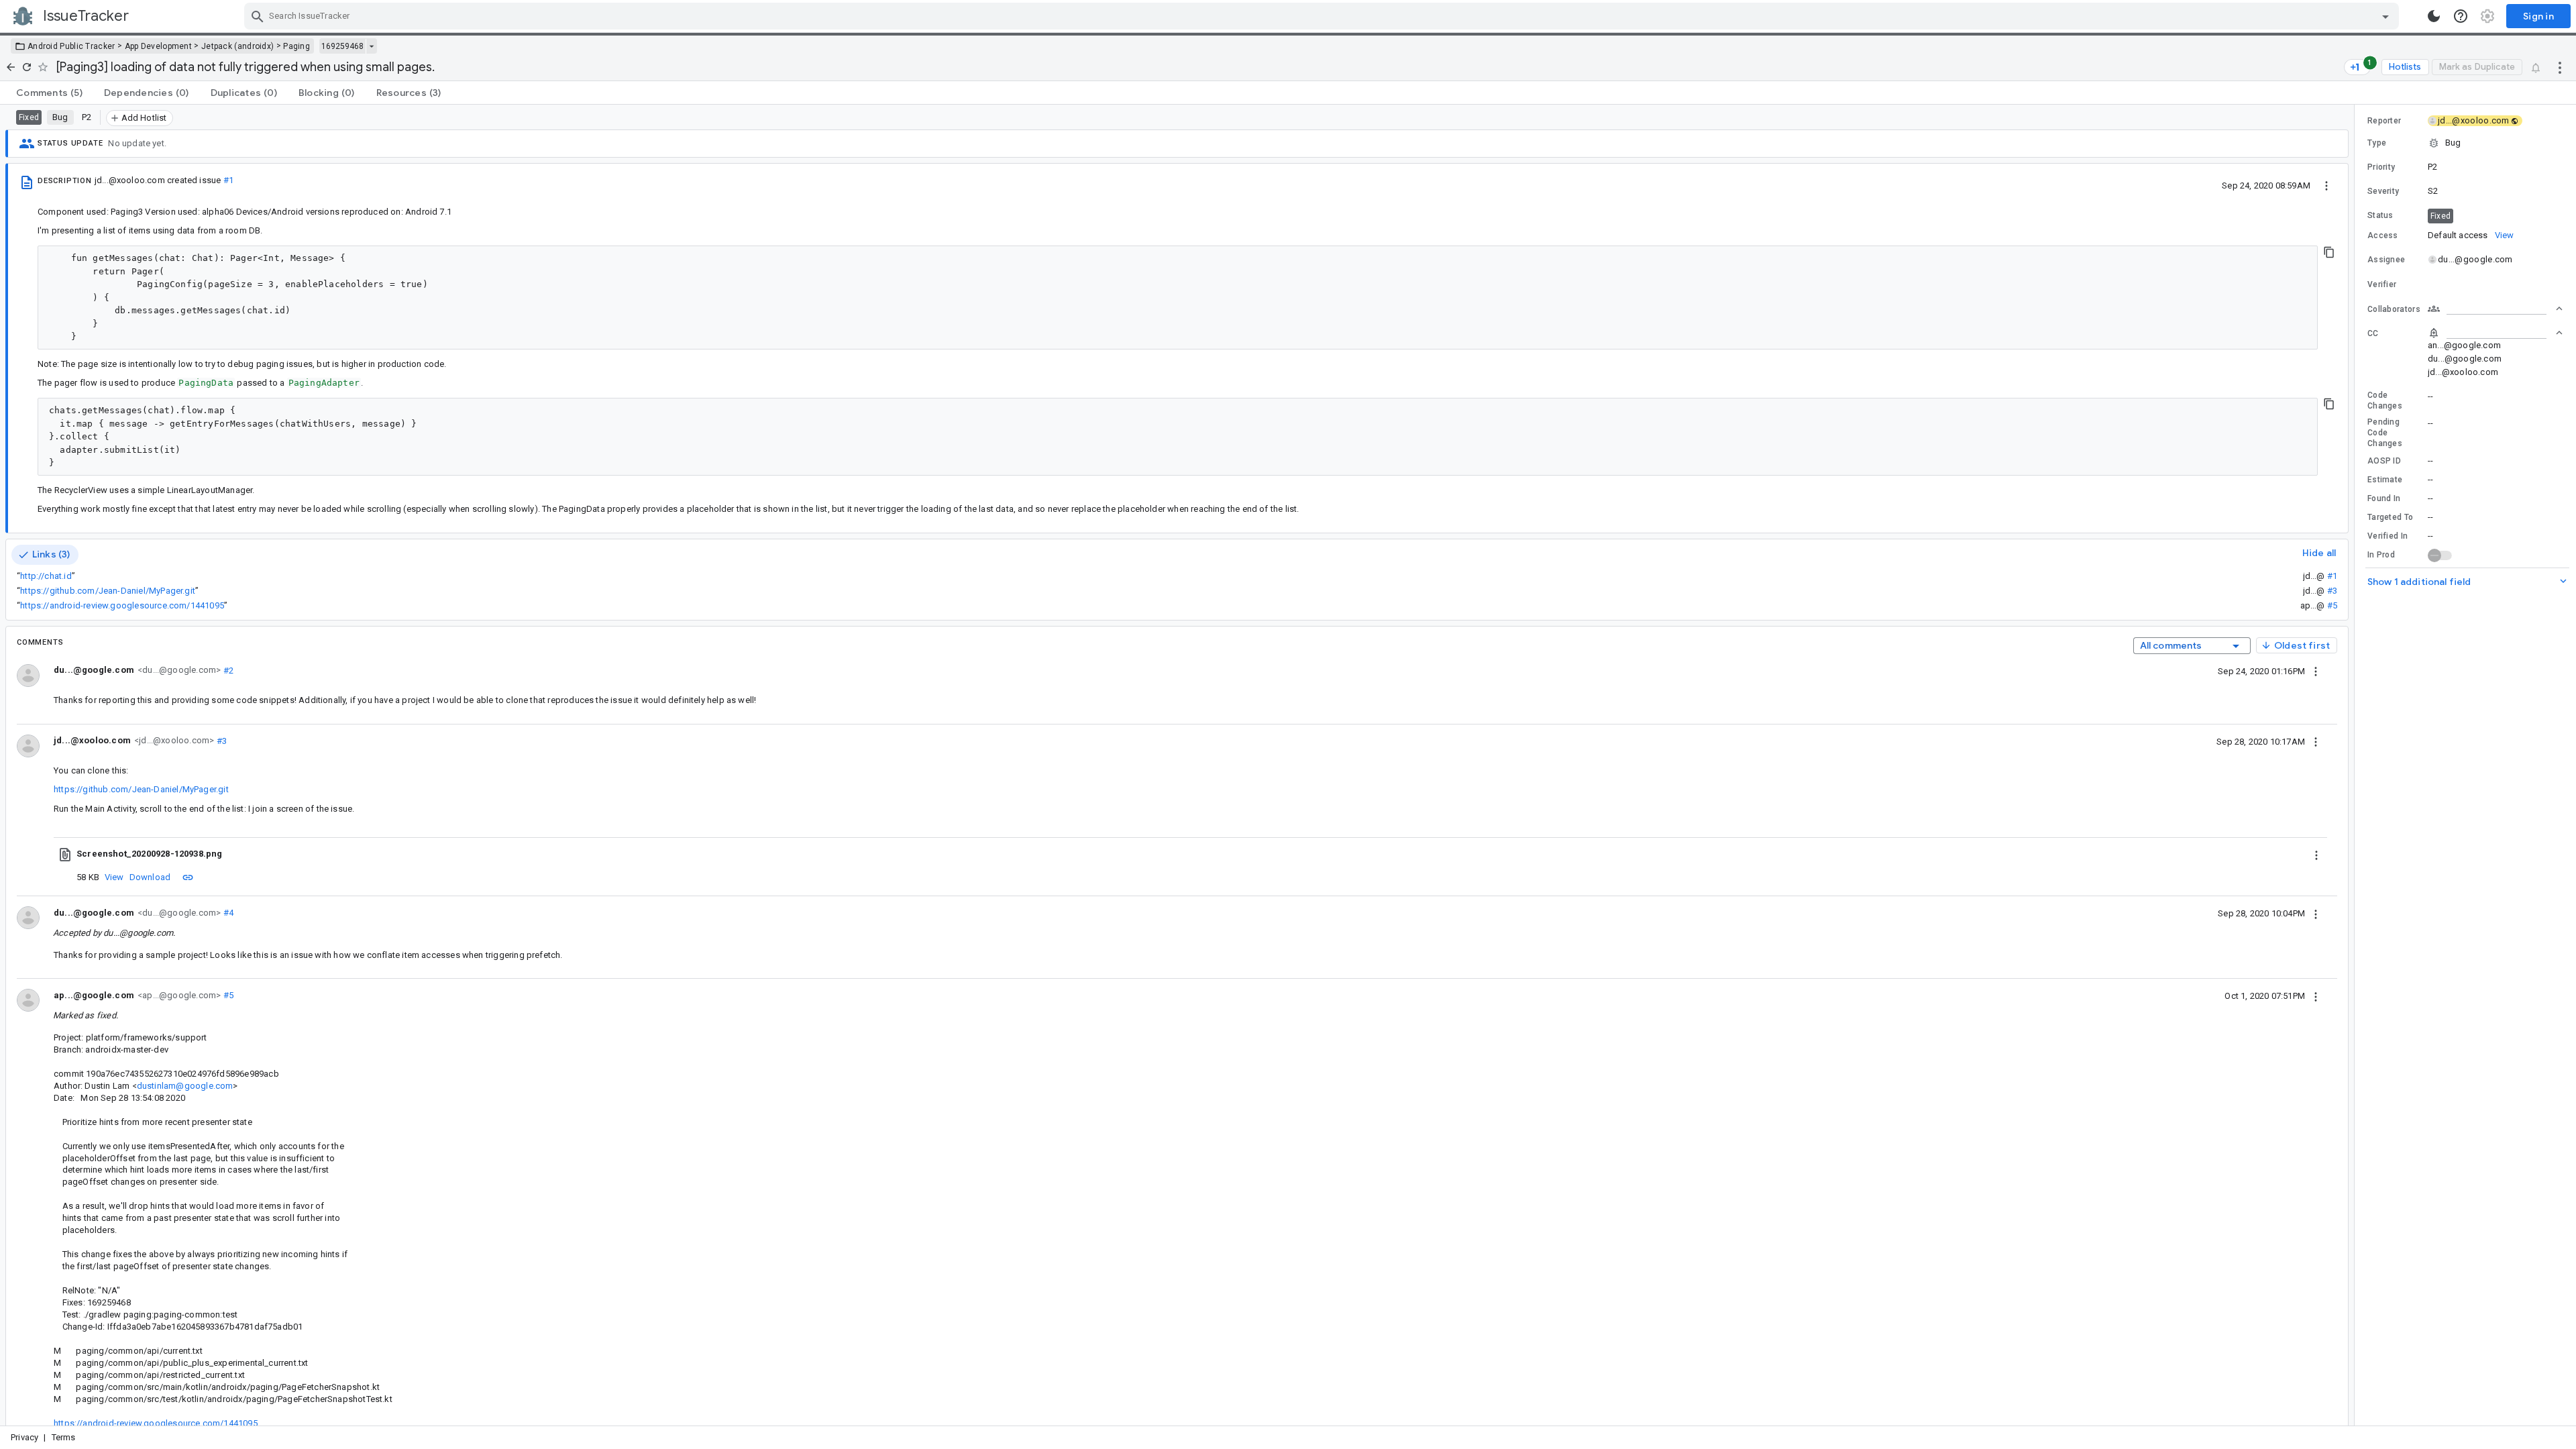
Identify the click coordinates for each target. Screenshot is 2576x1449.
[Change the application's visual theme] (2434, 16)
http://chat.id (46, 576)
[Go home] (11, 67)
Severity (2383, 191)
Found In (2384, 498)
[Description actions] (2326, 185)
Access (2383, 235)
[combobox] (1323, 16)
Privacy (24, 1437)
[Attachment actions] (2316, 854)
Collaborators (2394, 309)
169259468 (342, 46)
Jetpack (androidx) (237, 46)
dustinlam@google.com (185, 1086)
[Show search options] (2385, 16)
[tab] (49, 93)
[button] (2465, 143)
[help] (2461, 16)
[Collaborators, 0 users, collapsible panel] (2495, 309)
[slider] (2357, 765)
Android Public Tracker (71, 46)
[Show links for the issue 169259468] (371, 46)
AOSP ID (2384, 461)
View (114, 877)
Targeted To (2390, 517)
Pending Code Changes (2385, 433)
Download (150, 877)
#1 (228, 180)
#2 (227, 670)
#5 (2332, 605)
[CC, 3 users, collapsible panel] (2495, 333)
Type (2377, 143)
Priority (2381, 167)
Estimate (2385, 480)
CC (2373, 333)
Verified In (2387, 536)
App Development (159, 46)
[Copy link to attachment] (188, 877)
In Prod (2381, 555)
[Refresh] (27, 67)
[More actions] (2560, 67)
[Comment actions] (2316, 671)
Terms (64, 1437)
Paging (297, 46)
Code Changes (2385, 400)
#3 (2332, 591)
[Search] (258, 16)
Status (2380, 215)
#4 (227, 913)
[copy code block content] (2329, 252)
